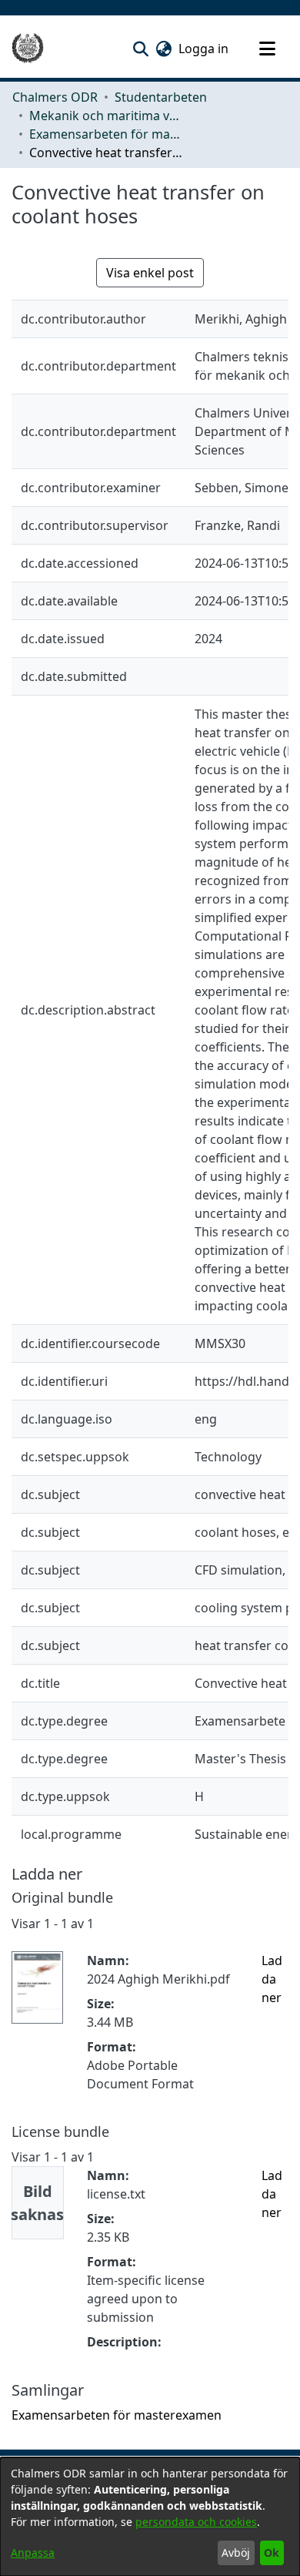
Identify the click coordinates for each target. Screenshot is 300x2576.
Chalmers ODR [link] (55, 97)
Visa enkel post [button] (150, 273)
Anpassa (33, 2553)
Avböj (236, 2553)
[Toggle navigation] (267, 49)
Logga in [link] (204, 49)
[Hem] (28, 49)
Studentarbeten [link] (161, 97)
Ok (272, 2553)
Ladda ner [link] (272, 1979)
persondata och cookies (196, 2522)
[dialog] (150, 2517)
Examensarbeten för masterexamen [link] (106, 134)
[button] (140, 49)
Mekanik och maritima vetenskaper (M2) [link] (106, 116)
